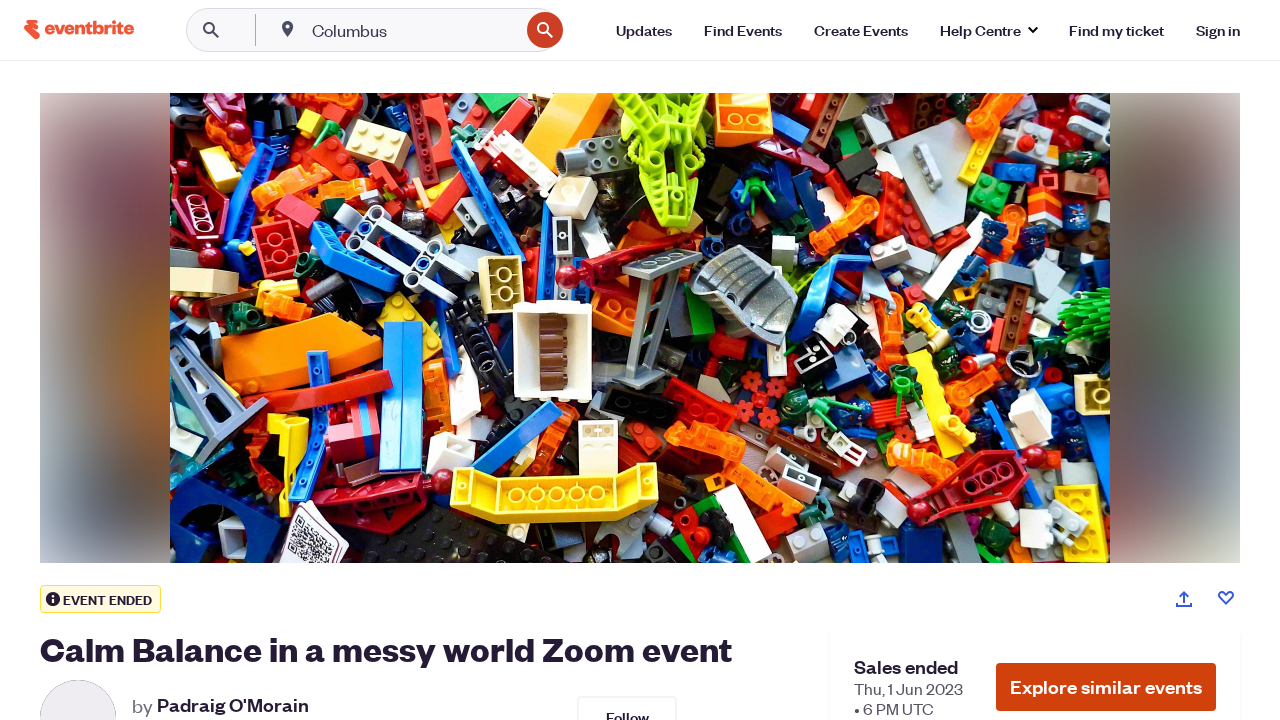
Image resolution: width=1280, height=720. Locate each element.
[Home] (79, 29)
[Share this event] (1184, 599)
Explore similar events (1106, 686)
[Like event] (1226, 598)
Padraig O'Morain (233, 705)
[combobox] (413, 30)
